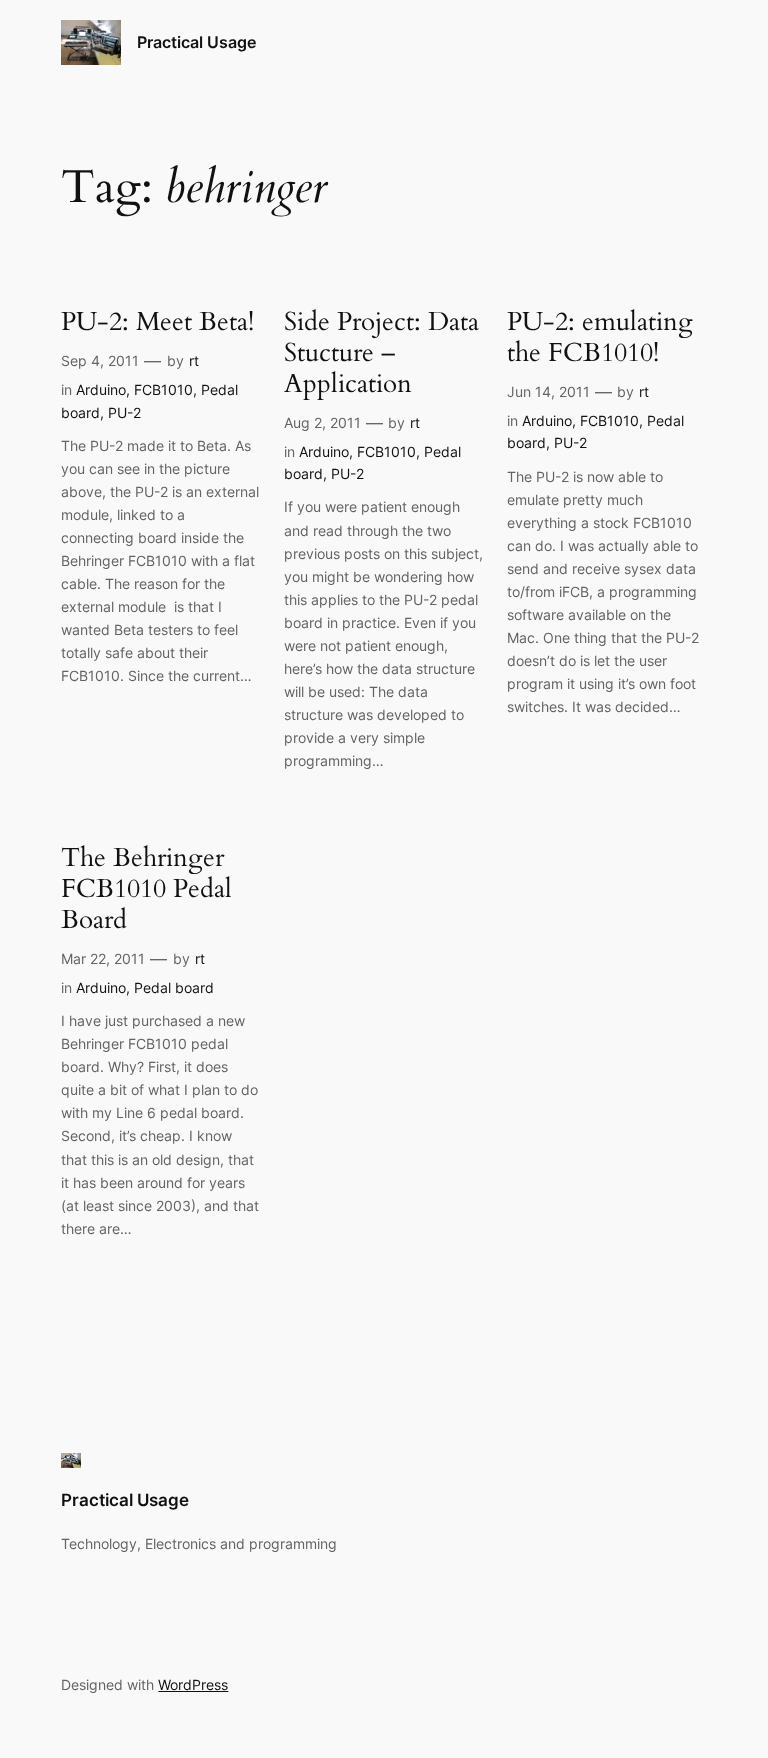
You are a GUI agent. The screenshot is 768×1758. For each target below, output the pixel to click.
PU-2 (124, 412)
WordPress (193, 1684)
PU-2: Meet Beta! (157, 322)
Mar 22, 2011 (103, 958)
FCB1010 (163, 389)
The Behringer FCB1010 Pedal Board (146, 889)
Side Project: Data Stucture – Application (381, 353)
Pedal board (174, 987)
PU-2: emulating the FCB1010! (600, 338)
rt (194, 360)
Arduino (101, 389)
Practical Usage (196, 42)
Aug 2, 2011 (322, 422)
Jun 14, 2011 (548, 391)
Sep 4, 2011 (100, 360)
